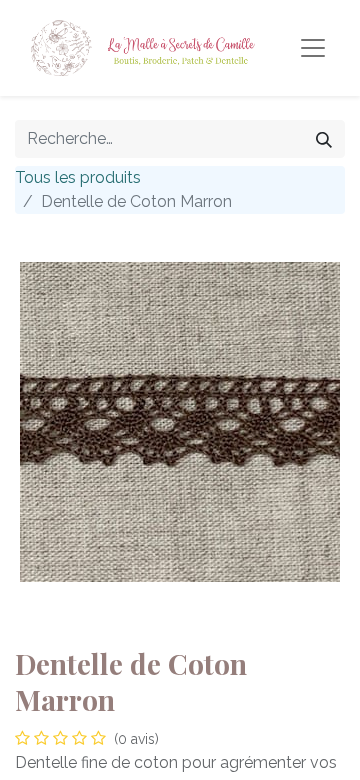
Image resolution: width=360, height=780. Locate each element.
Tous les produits (78, 177)
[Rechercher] (324, 139)
